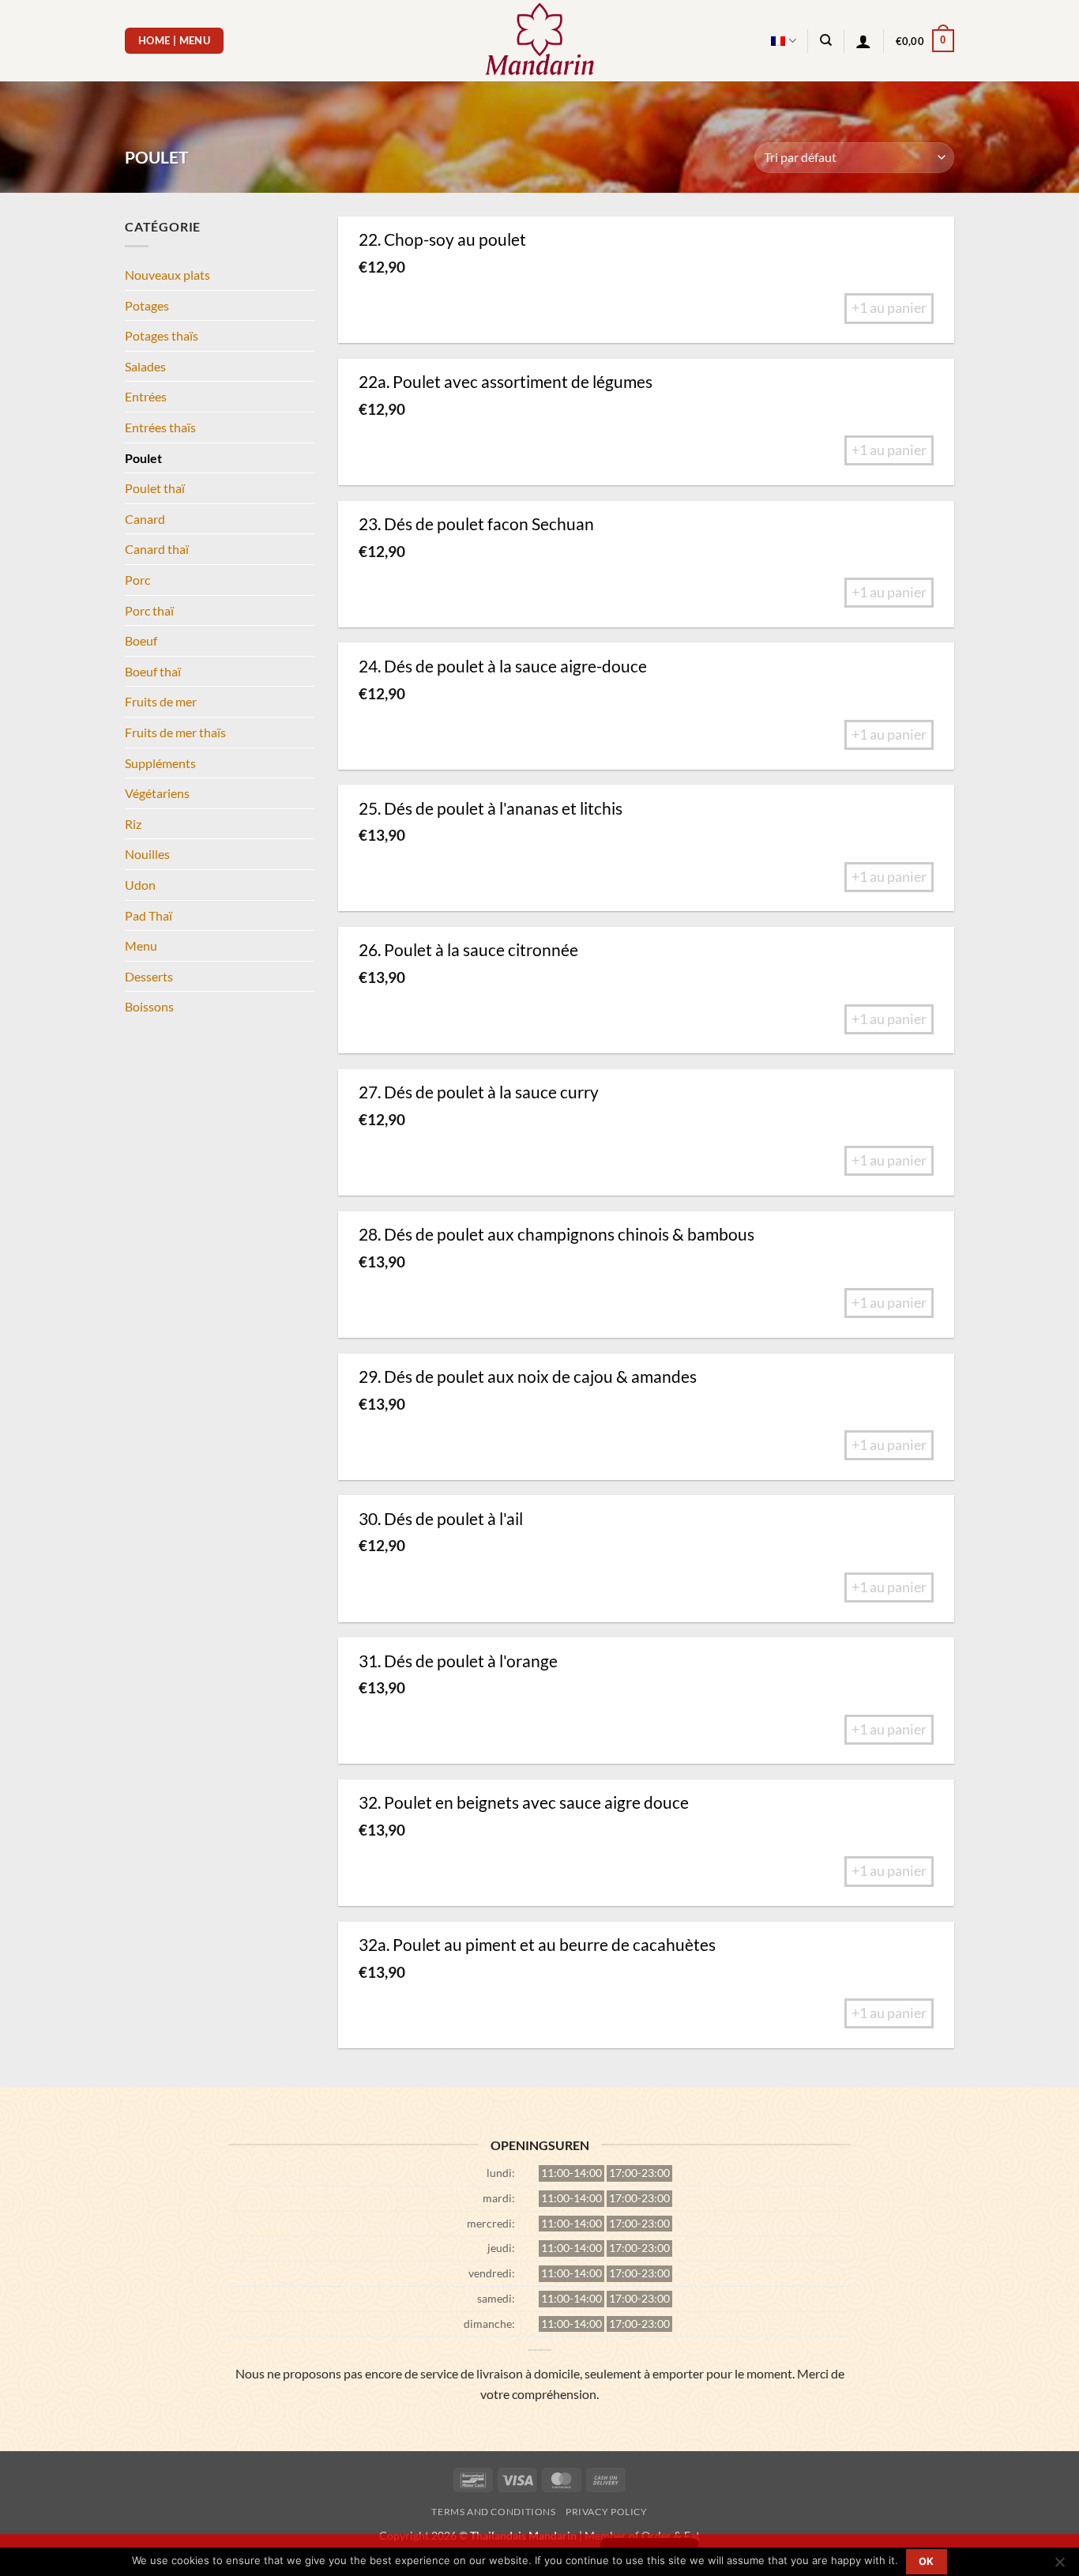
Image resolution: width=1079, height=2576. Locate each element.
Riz (133, 824)
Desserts (149, 976)
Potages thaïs (162, 335)
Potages (147, 305)
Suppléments (160, 763)
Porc (137, 580)
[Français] (783, 41)
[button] (925, 41)
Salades (145, 366)
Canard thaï (157, 549)
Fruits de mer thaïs (175, 732)
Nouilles (147, 854)
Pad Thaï (149, 915)
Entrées (146, 396)
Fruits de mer (161, 701)
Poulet (143, 458)
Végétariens (157, 793)
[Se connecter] (863, 41)
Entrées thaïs (160, 427)
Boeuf (141, 640)
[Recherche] (826, 40)
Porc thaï (149, 610)
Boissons (149, 1006)
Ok (927, 2561)
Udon (140, 885)
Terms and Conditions (493, 2512)
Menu (141, 945)
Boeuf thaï (153, 671)
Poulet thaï (155, 488)
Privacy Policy (607, 2512)
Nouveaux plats (167, 275)
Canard (145, 519)
